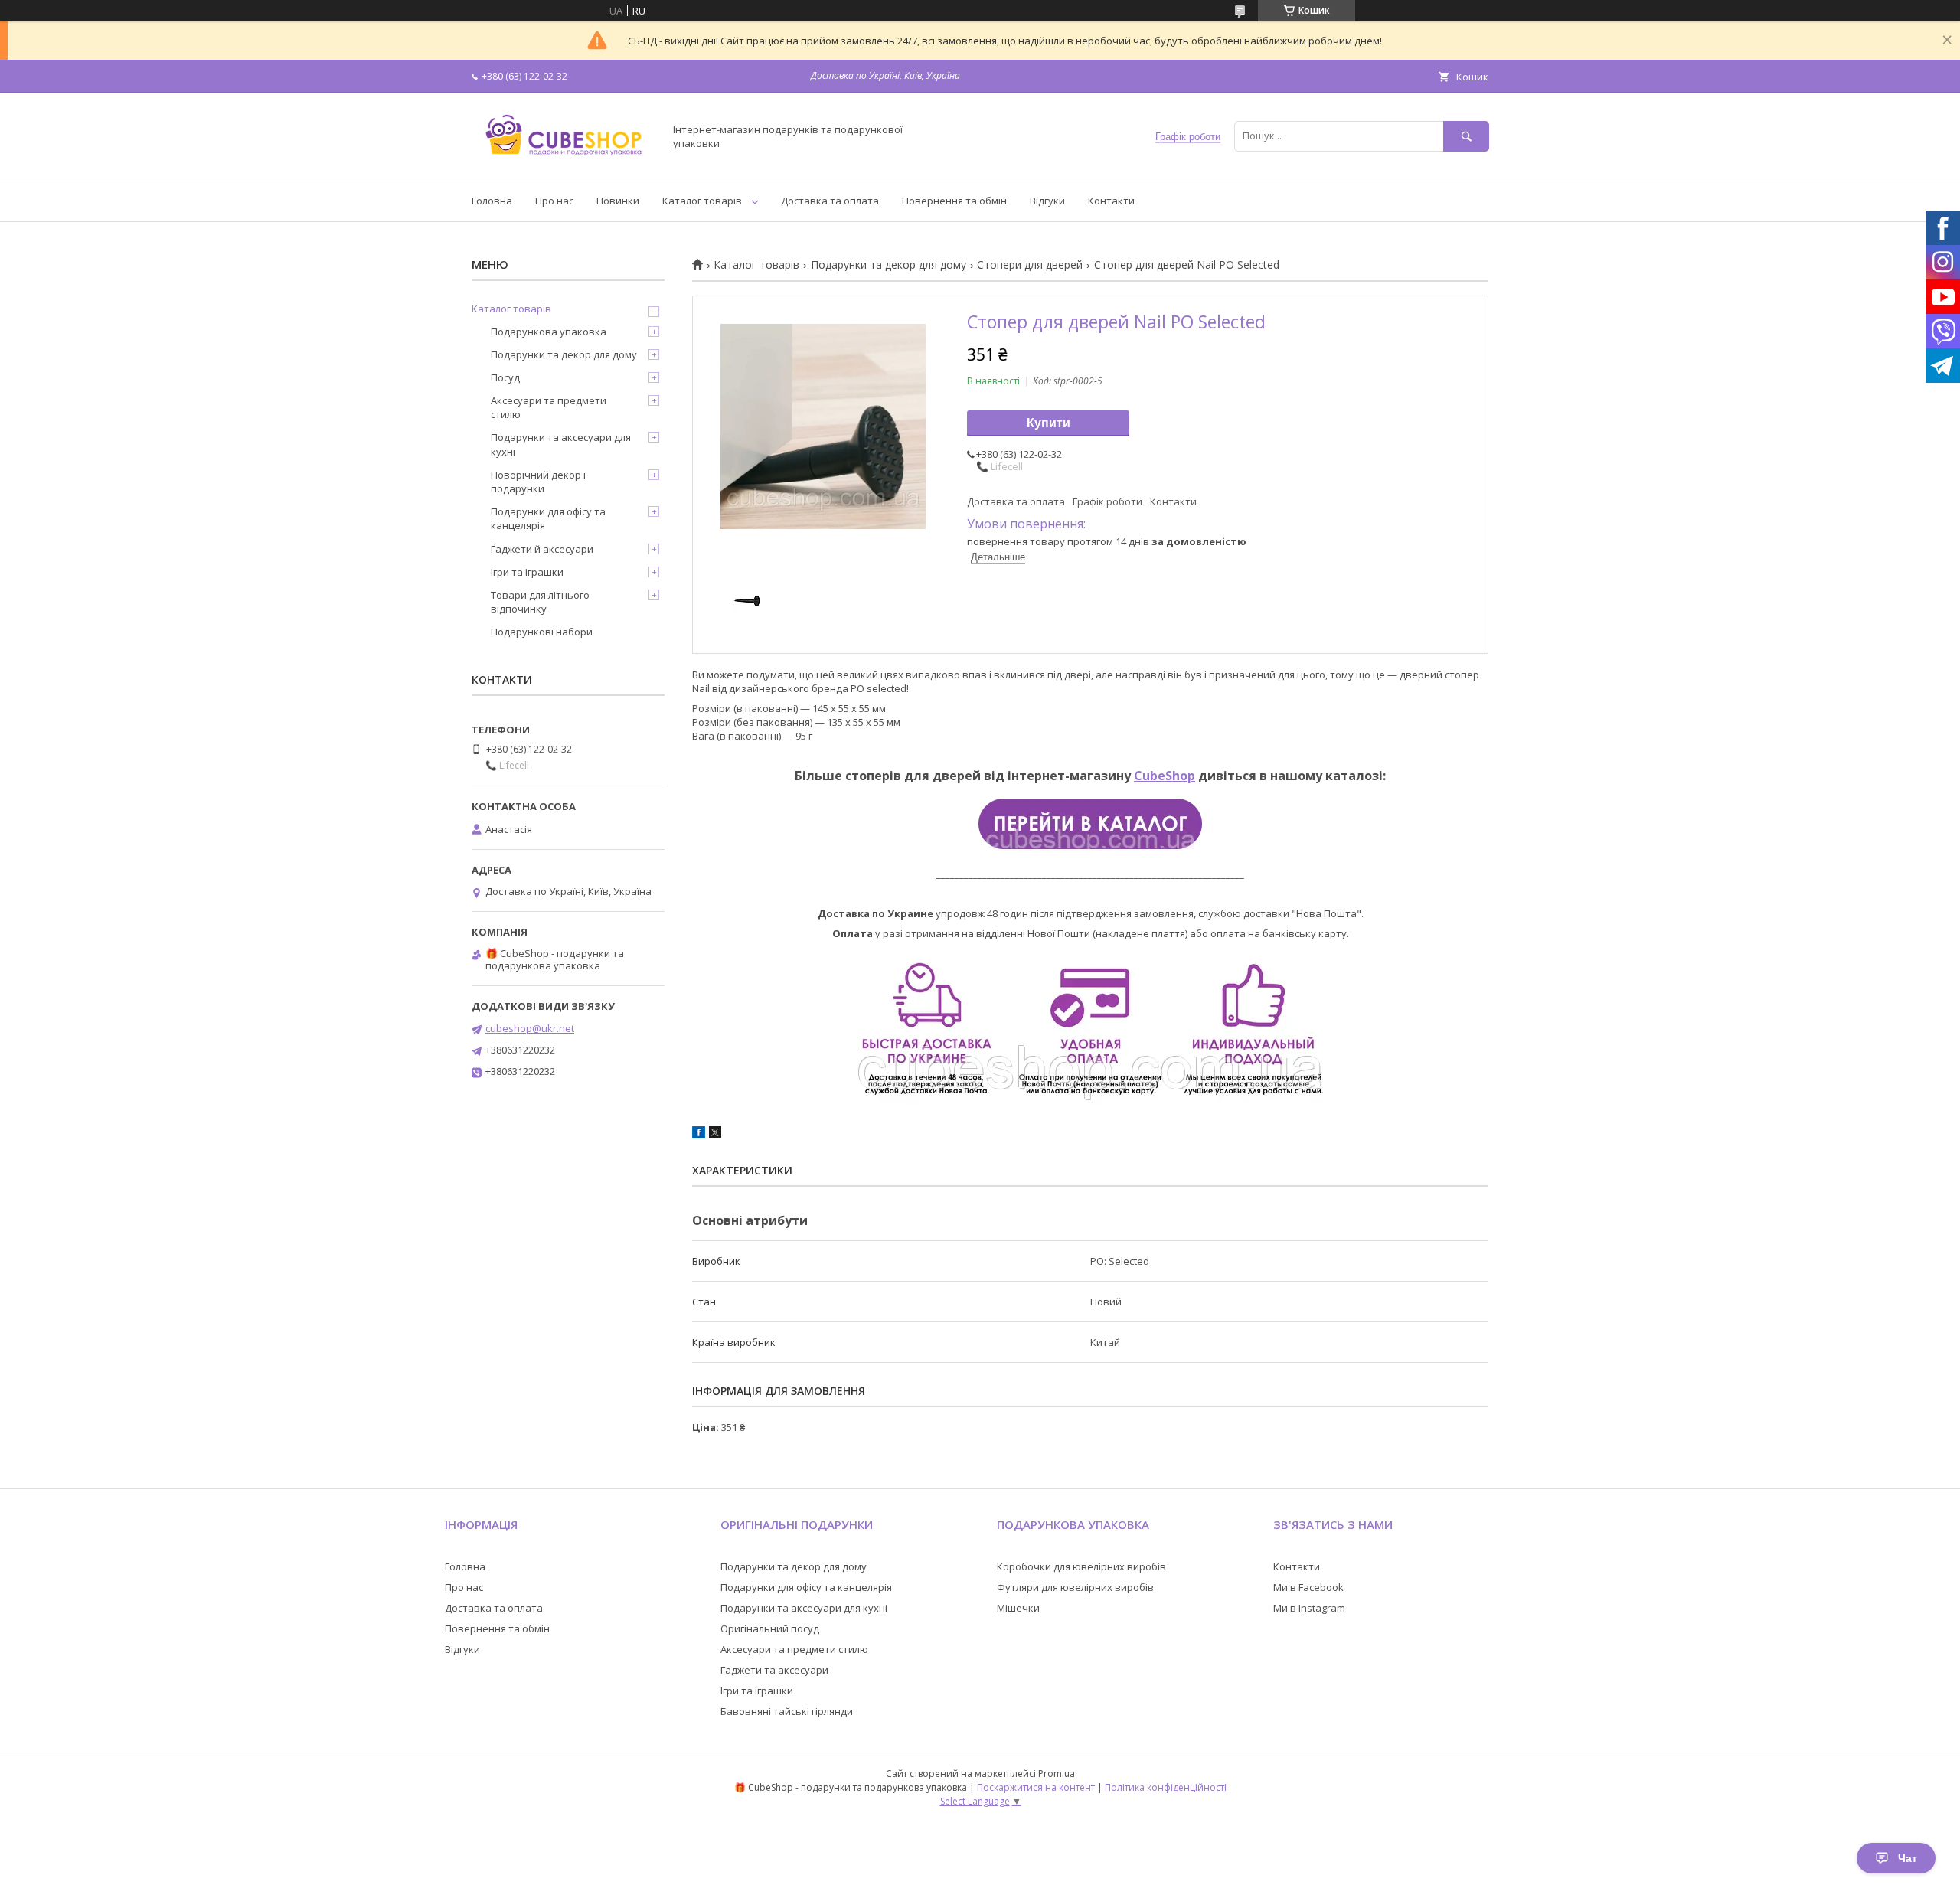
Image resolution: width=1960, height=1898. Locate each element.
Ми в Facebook (1308, 1587)
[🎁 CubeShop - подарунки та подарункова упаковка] (563, 161)
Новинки (618, 201)
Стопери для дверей (1030, 265)
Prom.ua (1057, 1774)
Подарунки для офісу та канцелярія (548, 518)
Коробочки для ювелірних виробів (1081, 1566)
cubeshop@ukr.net (530, 1028)
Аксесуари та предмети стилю (549, 407)
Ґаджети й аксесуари (542, 549)
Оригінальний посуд (770, 1628)
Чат (1908, 1858)
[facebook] (699, 1135)
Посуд (505, 377)
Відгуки (1047, 201)
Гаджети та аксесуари (774, 1670)
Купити (1049, 423)
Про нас (554, 201)
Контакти (1111, 201)
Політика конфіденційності (1166, 1787)
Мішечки (1018, 1608)
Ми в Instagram (1309, 1608)
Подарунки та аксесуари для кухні (561, 444)
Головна (492, 201)
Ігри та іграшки (527, 572)
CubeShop (1165, 776)
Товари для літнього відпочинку (540, 602)
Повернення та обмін (954, 201)
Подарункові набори (542, 632)
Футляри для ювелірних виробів (1075, 1587)
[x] (715, 1135)
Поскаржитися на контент (1036, 1787)
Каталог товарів (702, 201)
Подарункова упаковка (549, 332)
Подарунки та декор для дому (889, 265)
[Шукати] (1466, 136)
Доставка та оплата (830, 201)
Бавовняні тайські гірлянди (787, 1711)
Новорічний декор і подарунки (538, 482)
